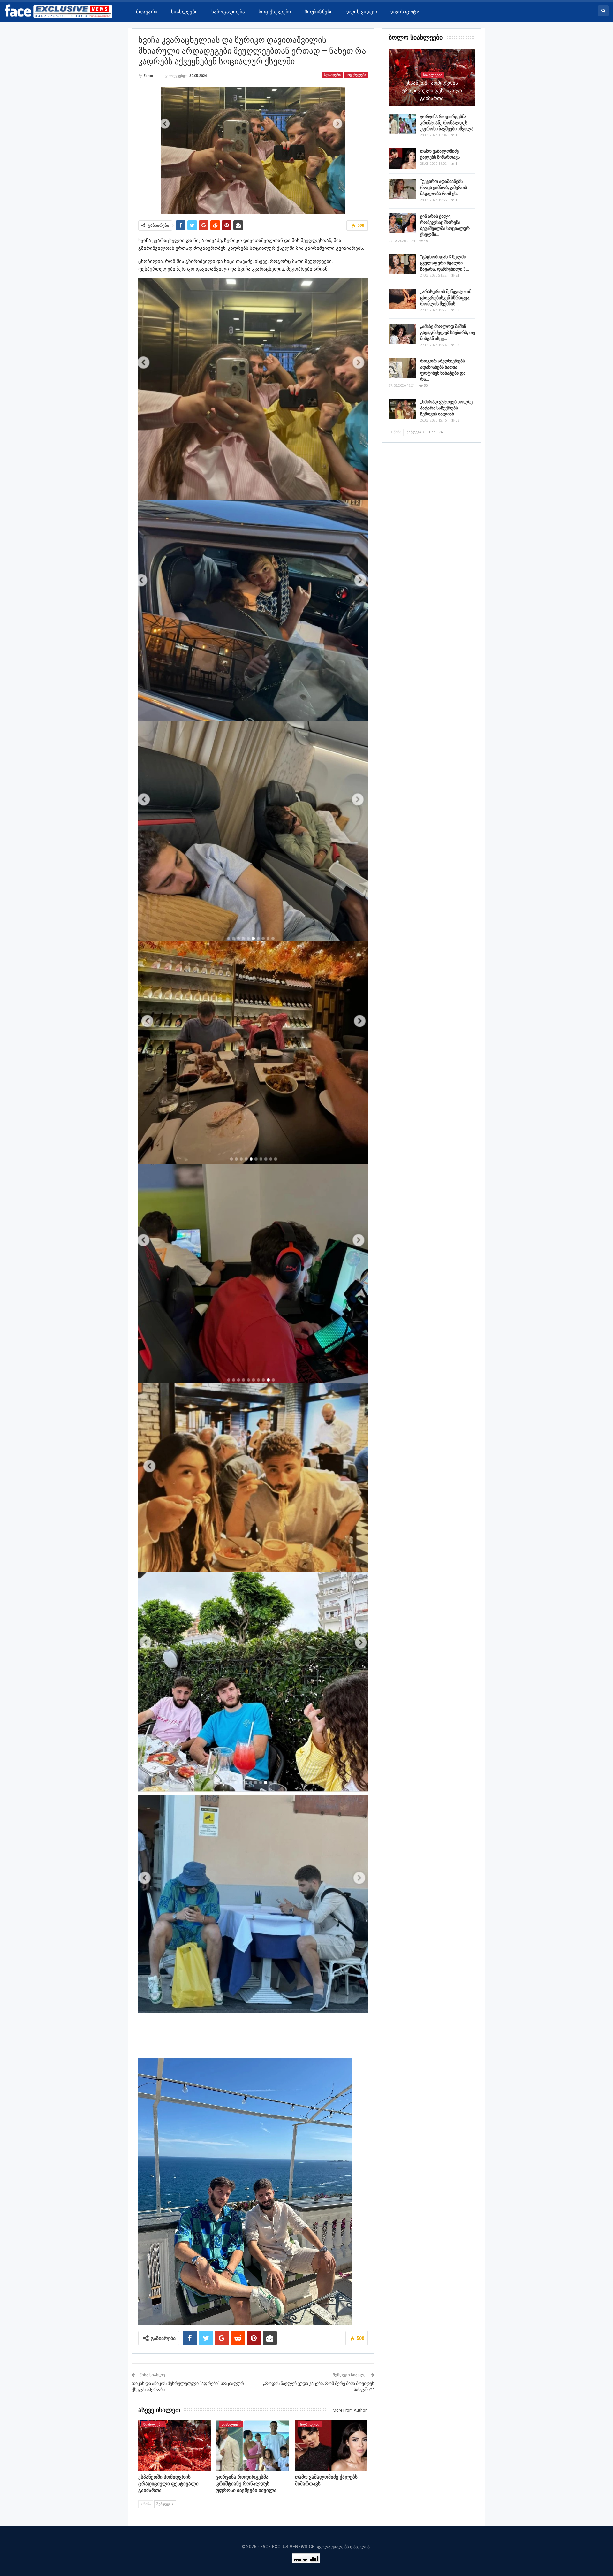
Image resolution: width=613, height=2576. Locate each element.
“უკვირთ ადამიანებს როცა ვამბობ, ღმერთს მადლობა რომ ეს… (444, 187)
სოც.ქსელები (275, 12)
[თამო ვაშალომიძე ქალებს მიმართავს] (331, 2445)
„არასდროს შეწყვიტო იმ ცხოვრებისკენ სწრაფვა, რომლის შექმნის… (446, 298)
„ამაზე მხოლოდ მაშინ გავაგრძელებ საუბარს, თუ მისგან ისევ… (448, 332)
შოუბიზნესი (319, 12)
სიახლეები (185, 12)
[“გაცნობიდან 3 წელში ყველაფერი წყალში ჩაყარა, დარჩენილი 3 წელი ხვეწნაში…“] (402, 264)
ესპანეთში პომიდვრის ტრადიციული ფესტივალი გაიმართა (432, 91)
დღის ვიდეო (362, 12)
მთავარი (147, 12)
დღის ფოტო (405, 12)
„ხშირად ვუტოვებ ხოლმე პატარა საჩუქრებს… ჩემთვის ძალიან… (446, 408)
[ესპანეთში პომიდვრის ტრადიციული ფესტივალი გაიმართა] (175, 2445)
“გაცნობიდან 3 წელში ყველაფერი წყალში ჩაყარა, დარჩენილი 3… (445, 263)
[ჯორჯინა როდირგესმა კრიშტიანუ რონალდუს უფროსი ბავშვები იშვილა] (253, 2445)
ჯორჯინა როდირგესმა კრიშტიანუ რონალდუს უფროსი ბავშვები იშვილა (447, 123)
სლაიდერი (332, 75)
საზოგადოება (228, 12)
